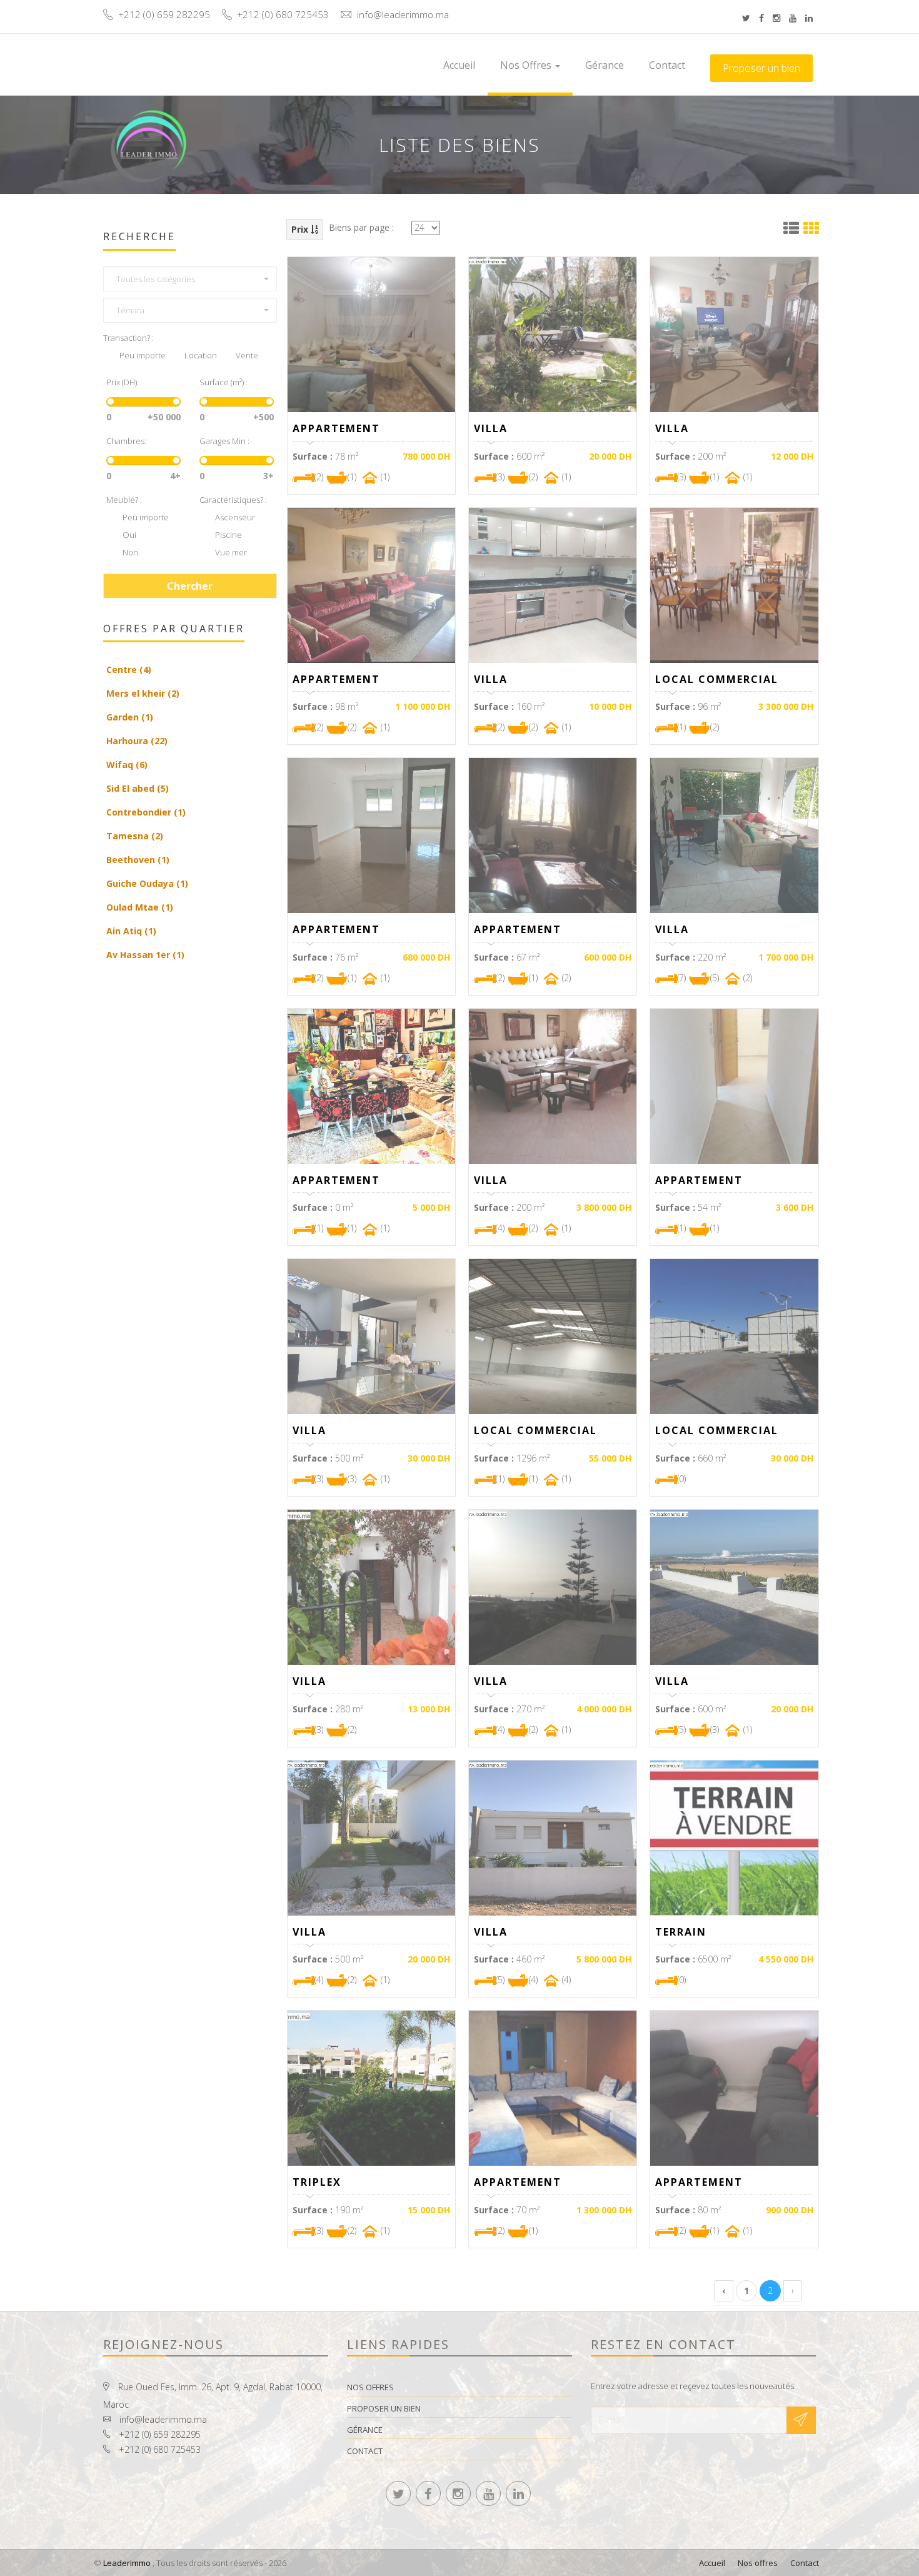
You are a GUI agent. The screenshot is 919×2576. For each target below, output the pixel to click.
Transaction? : (128, 338)
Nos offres (527, 65)
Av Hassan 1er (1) (145, 955)
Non (130, 552)
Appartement (336, 428)
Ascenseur (234, 517)
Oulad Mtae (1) (140, 907)
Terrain (681, 1932)
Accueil (459, 65)
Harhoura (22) (137, 741)
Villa (491, 428)
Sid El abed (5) (138, 788)
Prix (301, 229)
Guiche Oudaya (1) (147, 883)
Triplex (317, 2182)
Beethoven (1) (138, 860)
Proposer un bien (761, 68)
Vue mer (230, 552)
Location (201, 355)
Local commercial (717, 679)
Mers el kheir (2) (143, 693)
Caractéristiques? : (233, 500)
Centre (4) (129, 669)
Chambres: (126, 441)
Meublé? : (124, 500)
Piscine (228, 535)
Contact (667, 65)
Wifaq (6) (127, 765)
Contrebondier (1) (146, 812)
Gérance (605, 65)
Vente (247, 355)
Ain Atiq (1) (131, 931)
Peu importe (143, 355)
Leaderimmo (127, 2563)
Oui (129, 535)
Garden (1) (130, 717)
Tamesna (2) (135, 836)
